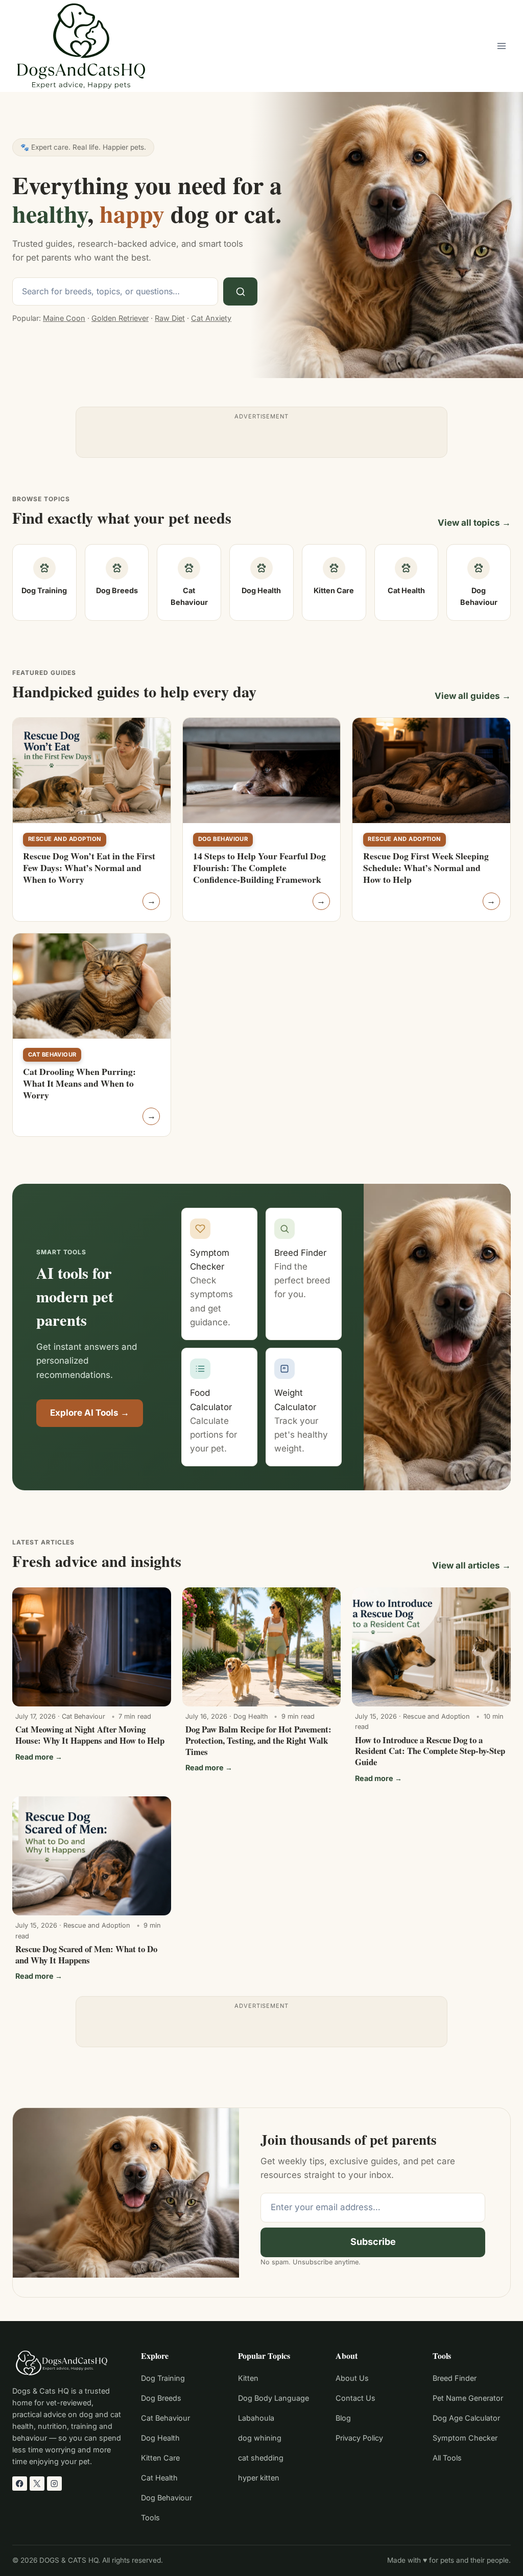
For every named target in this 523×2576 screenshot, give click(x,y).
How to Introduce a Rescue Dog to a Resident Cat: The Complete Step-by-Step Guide (430, 1751)
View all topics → (474, 523)
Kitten (248, 2378)
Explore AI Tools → (90, 1413)
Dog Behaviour (223, 839)
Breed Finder (455, 2378)
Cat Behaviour (52, 1055)
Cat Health (159, 2478)
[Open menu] (501, 46)
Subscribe (373, 2242)
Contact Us (355, 2398)
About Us (352, 2378)
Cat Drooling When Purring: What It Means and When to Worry (79, 1083)
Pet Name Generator (468, 2398)
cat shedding (261, 2458)
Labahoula (256, 2418)
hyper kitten (259, 2478)
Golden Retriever (120, 318)
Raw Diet (170, 318)
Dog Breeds (161, 2398)
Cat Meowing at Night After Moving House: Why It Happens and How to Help (90, 1735)
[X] (37, 2484)
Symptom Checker (465, 2438)
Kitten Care (160, 2458)
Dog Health (160, 2438)
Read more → (39, 1757)
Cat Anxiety (211, 318)
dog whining (260, 2438)
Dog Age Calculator (466, 2418)
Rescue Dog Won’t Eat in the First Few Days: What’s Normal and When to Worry (89, 868)
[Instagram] (54, 2484)
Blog (343, 2418)
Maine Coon (64, 318)
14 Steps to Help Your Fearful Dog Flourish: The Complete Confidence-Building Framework (259, 868)
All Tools (447, 2458)
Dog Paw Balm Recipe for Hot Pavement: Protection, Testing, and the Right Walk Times (258, 1740)
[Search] (240, 291)
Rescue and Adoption (65, 839)
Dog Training (163, 2378)
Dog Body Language (274, 2398)
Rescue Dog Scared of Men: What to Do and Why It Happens (86, 1954)
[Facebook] (20, 2484)
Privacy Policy (359, 2438)
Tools (150, 2518)
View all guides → (473, 696)
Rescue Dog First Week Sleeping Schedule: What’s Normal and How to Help (426, 868)
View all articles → (471, 1565)
